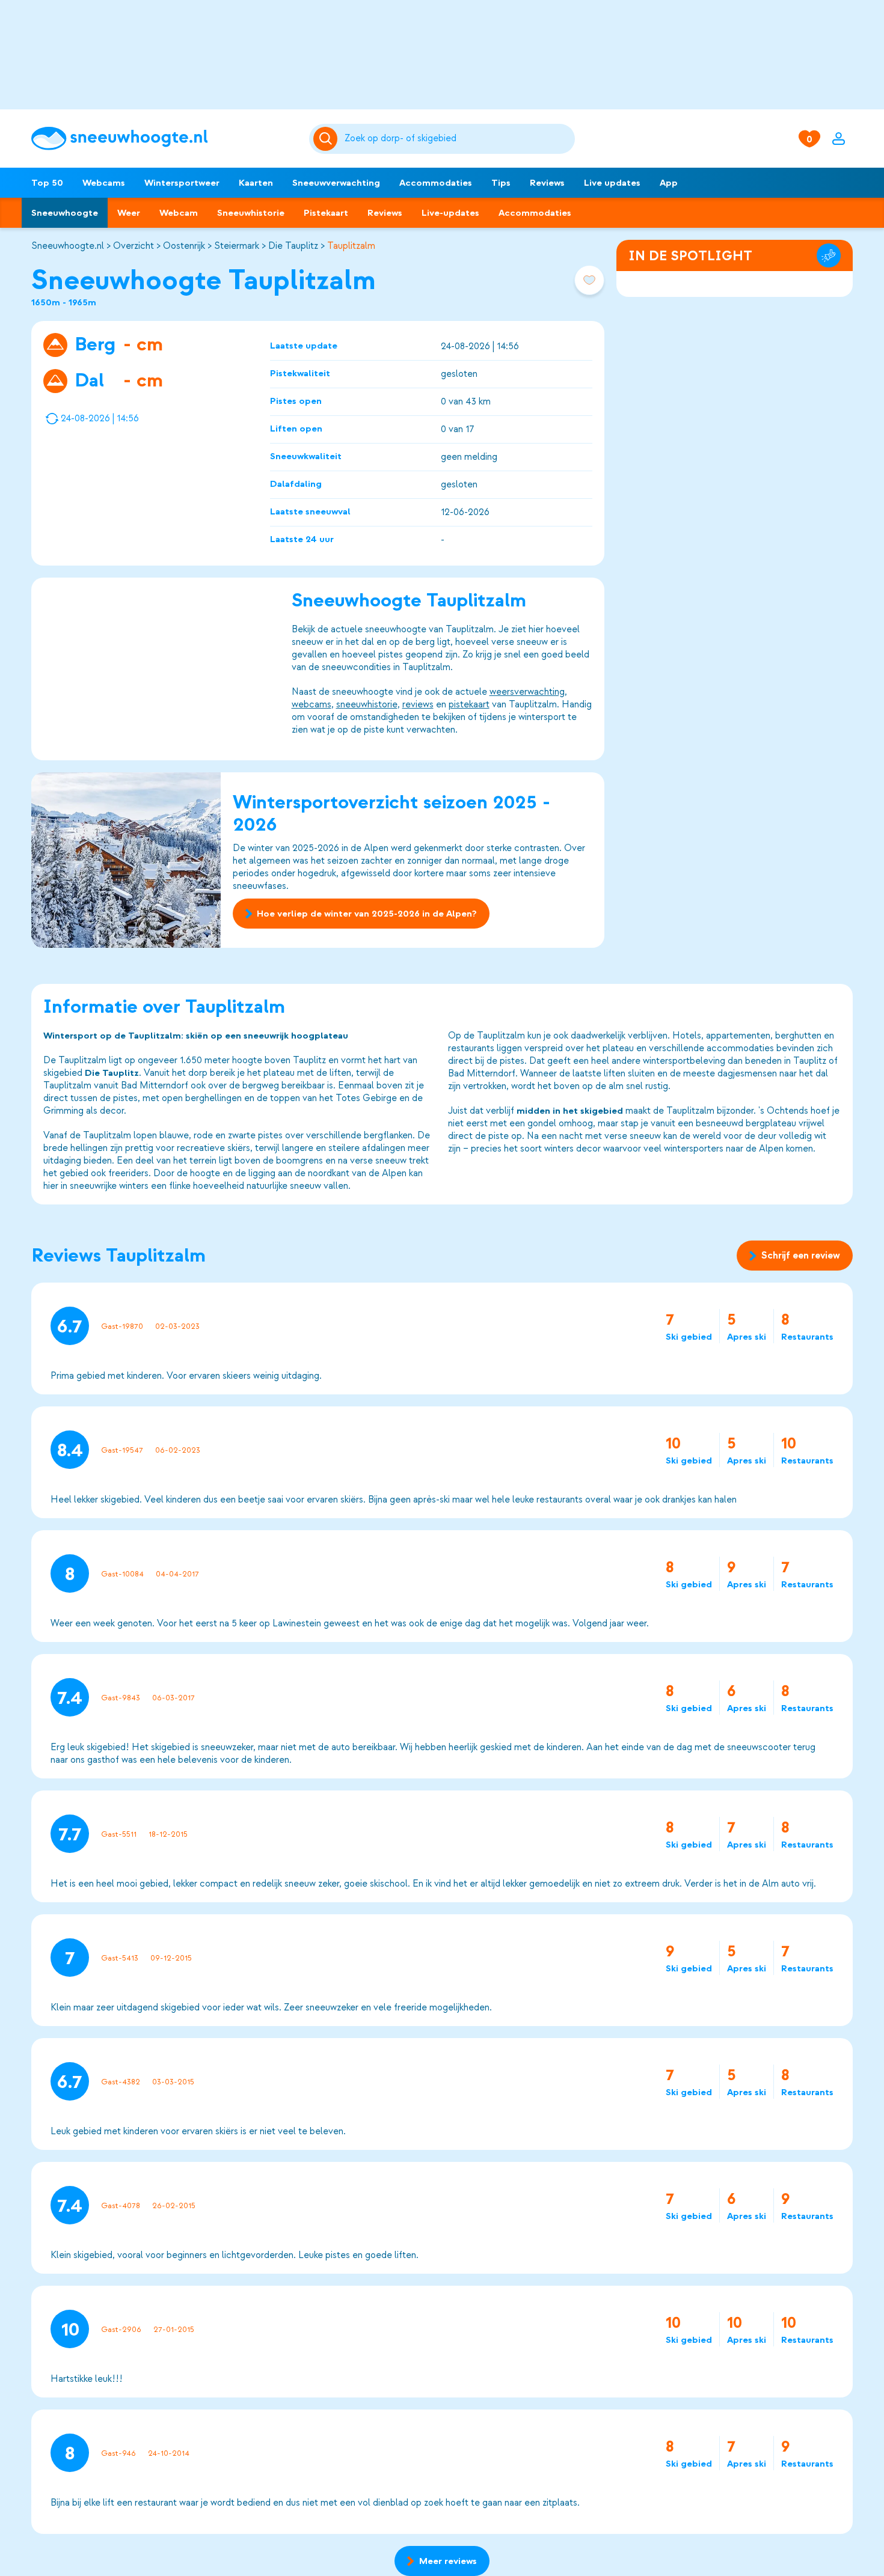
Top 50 (47, 183)
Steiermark (237, 246)
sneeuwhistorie (367, 704)
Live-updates (450, 213)
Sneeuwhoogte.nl (68, 246)
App (669, 183)
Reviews (547, 183)
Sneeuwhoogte (65, 213)
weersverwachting (527, 692)
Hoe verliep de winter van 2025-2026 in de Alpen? (367, 914)
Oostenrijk (184, 246)
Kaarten (256, 183)
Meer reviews (448, 2561)
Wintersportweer (182, 183)
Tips (501, 183)
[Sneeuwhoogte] (164, 139)
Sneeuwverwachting (336, 183)
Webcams (104, 183)
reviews (418, 704)
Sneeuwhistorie (251, 213)
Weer (129, 213)
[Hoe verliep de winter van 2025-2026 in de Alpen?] (126, 860)
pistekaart (469, 704)
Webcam (179, 213)
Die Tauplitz (293, 246)
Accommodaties (436, 183)
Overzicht (134, 246)
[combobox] (458, 139)
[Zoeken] (458, 139)
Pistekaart (326, 213)
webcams (312, 704)
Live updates (612, 183)
